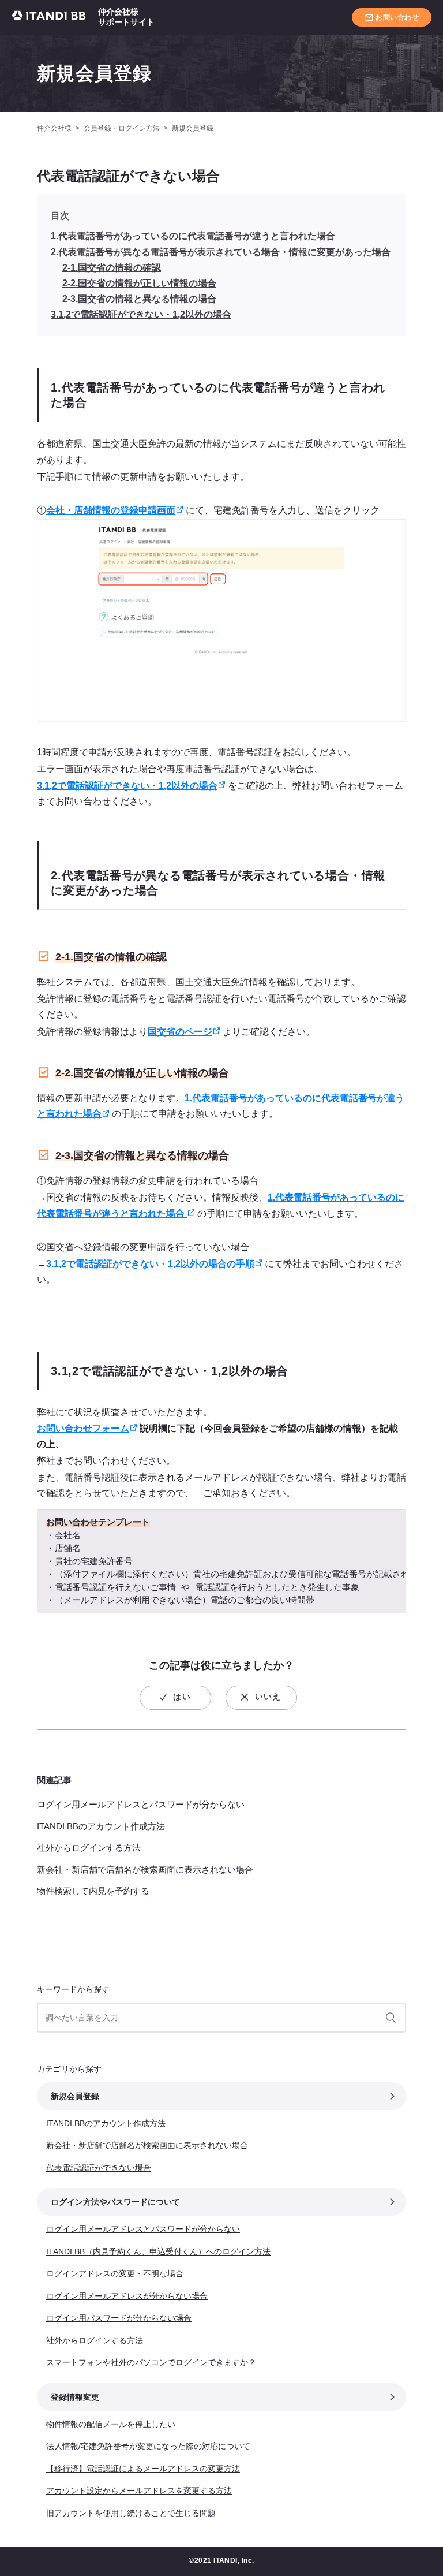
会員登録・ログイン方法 (122, 128)
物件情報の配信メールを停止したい (111, 2424)
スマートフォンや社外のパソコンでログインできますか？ (151, 2362)
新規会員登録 (95, 73)
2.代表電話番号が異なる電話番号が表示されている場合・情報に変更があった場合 (221, 252)
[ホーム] (52, 18)
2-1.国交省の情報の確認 (112, 268)
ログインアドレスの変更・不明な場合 (115, 2273)
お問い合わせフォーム (83, 1428)
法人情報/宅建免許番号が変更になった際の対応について (148, 2446)
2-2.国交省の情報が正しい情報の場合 (139, 283)
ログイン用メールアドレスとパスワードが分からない (141, 1804)
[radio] (175, 1698)
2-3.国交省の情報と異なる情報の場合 (139, 299)
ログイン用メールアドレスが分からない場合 (127, 2296)
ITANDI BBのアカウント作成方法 (101, 1826)
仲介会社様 (54, 128)
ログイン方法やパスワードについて (115, 2202)
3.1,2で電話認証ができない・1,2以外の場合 (141, 314)
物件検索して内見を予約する (93, 1891)
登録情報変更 (75, 2397)
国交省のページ (180, 1032)
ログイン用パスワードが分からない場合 (119, 2318)
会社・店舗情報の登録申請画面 (111, 510)
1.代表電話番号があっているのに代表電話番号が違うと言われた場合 (193, 236)
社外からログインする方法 (89, 1848)
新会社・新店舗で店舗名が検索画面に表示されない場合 (145, 1869)
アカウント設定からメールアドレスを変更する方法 (139, 2491)
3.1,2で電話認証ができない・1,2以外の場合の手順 (150, 1264)
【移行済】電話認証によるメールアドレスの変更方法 (143, 2469)
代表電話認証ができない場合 (99, 2168)
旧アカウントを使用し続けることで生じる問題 (131, 2513)
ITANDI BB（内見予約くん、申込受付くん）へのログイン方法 (158, 2251)
